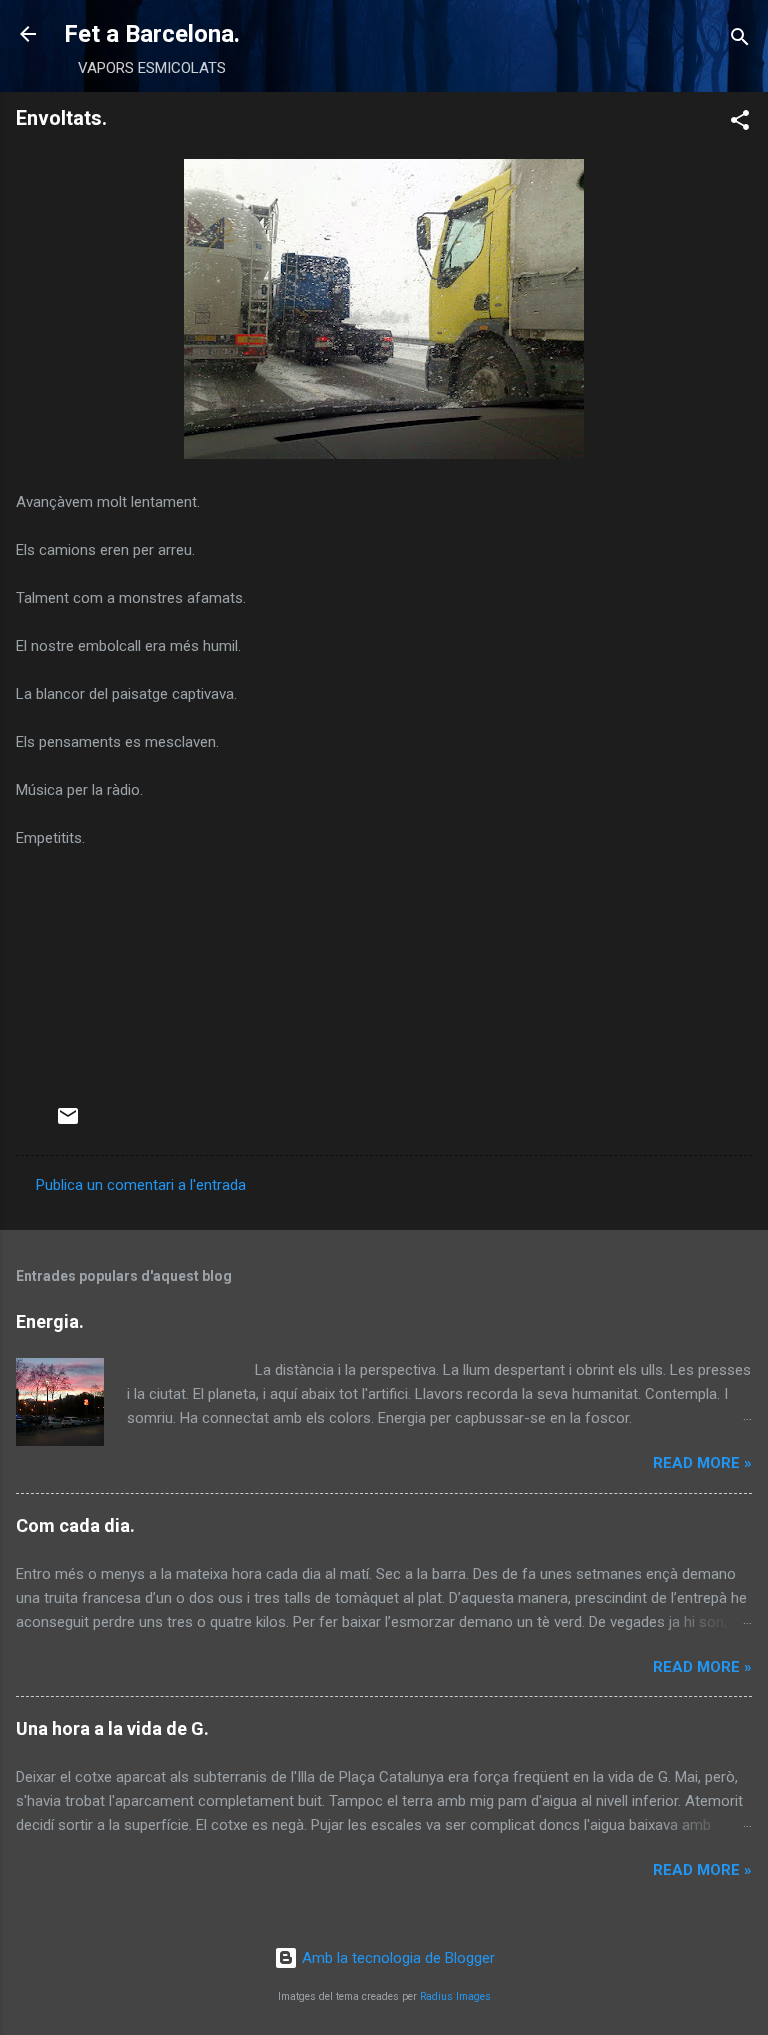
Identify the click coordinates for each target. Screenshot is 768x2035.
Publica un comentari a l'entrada (141, 1185)
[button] (740, 123)
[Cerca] (740, 40)
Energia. (50, 1321)
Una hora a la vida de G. (112, 1728)
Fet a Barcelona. (152, 34)
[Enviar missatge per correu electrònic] (68, 1123)
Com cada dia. (75, 1525)
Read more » (702, 1463)
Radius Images (455, 1996)
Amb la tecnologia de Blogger (396, 1958)
